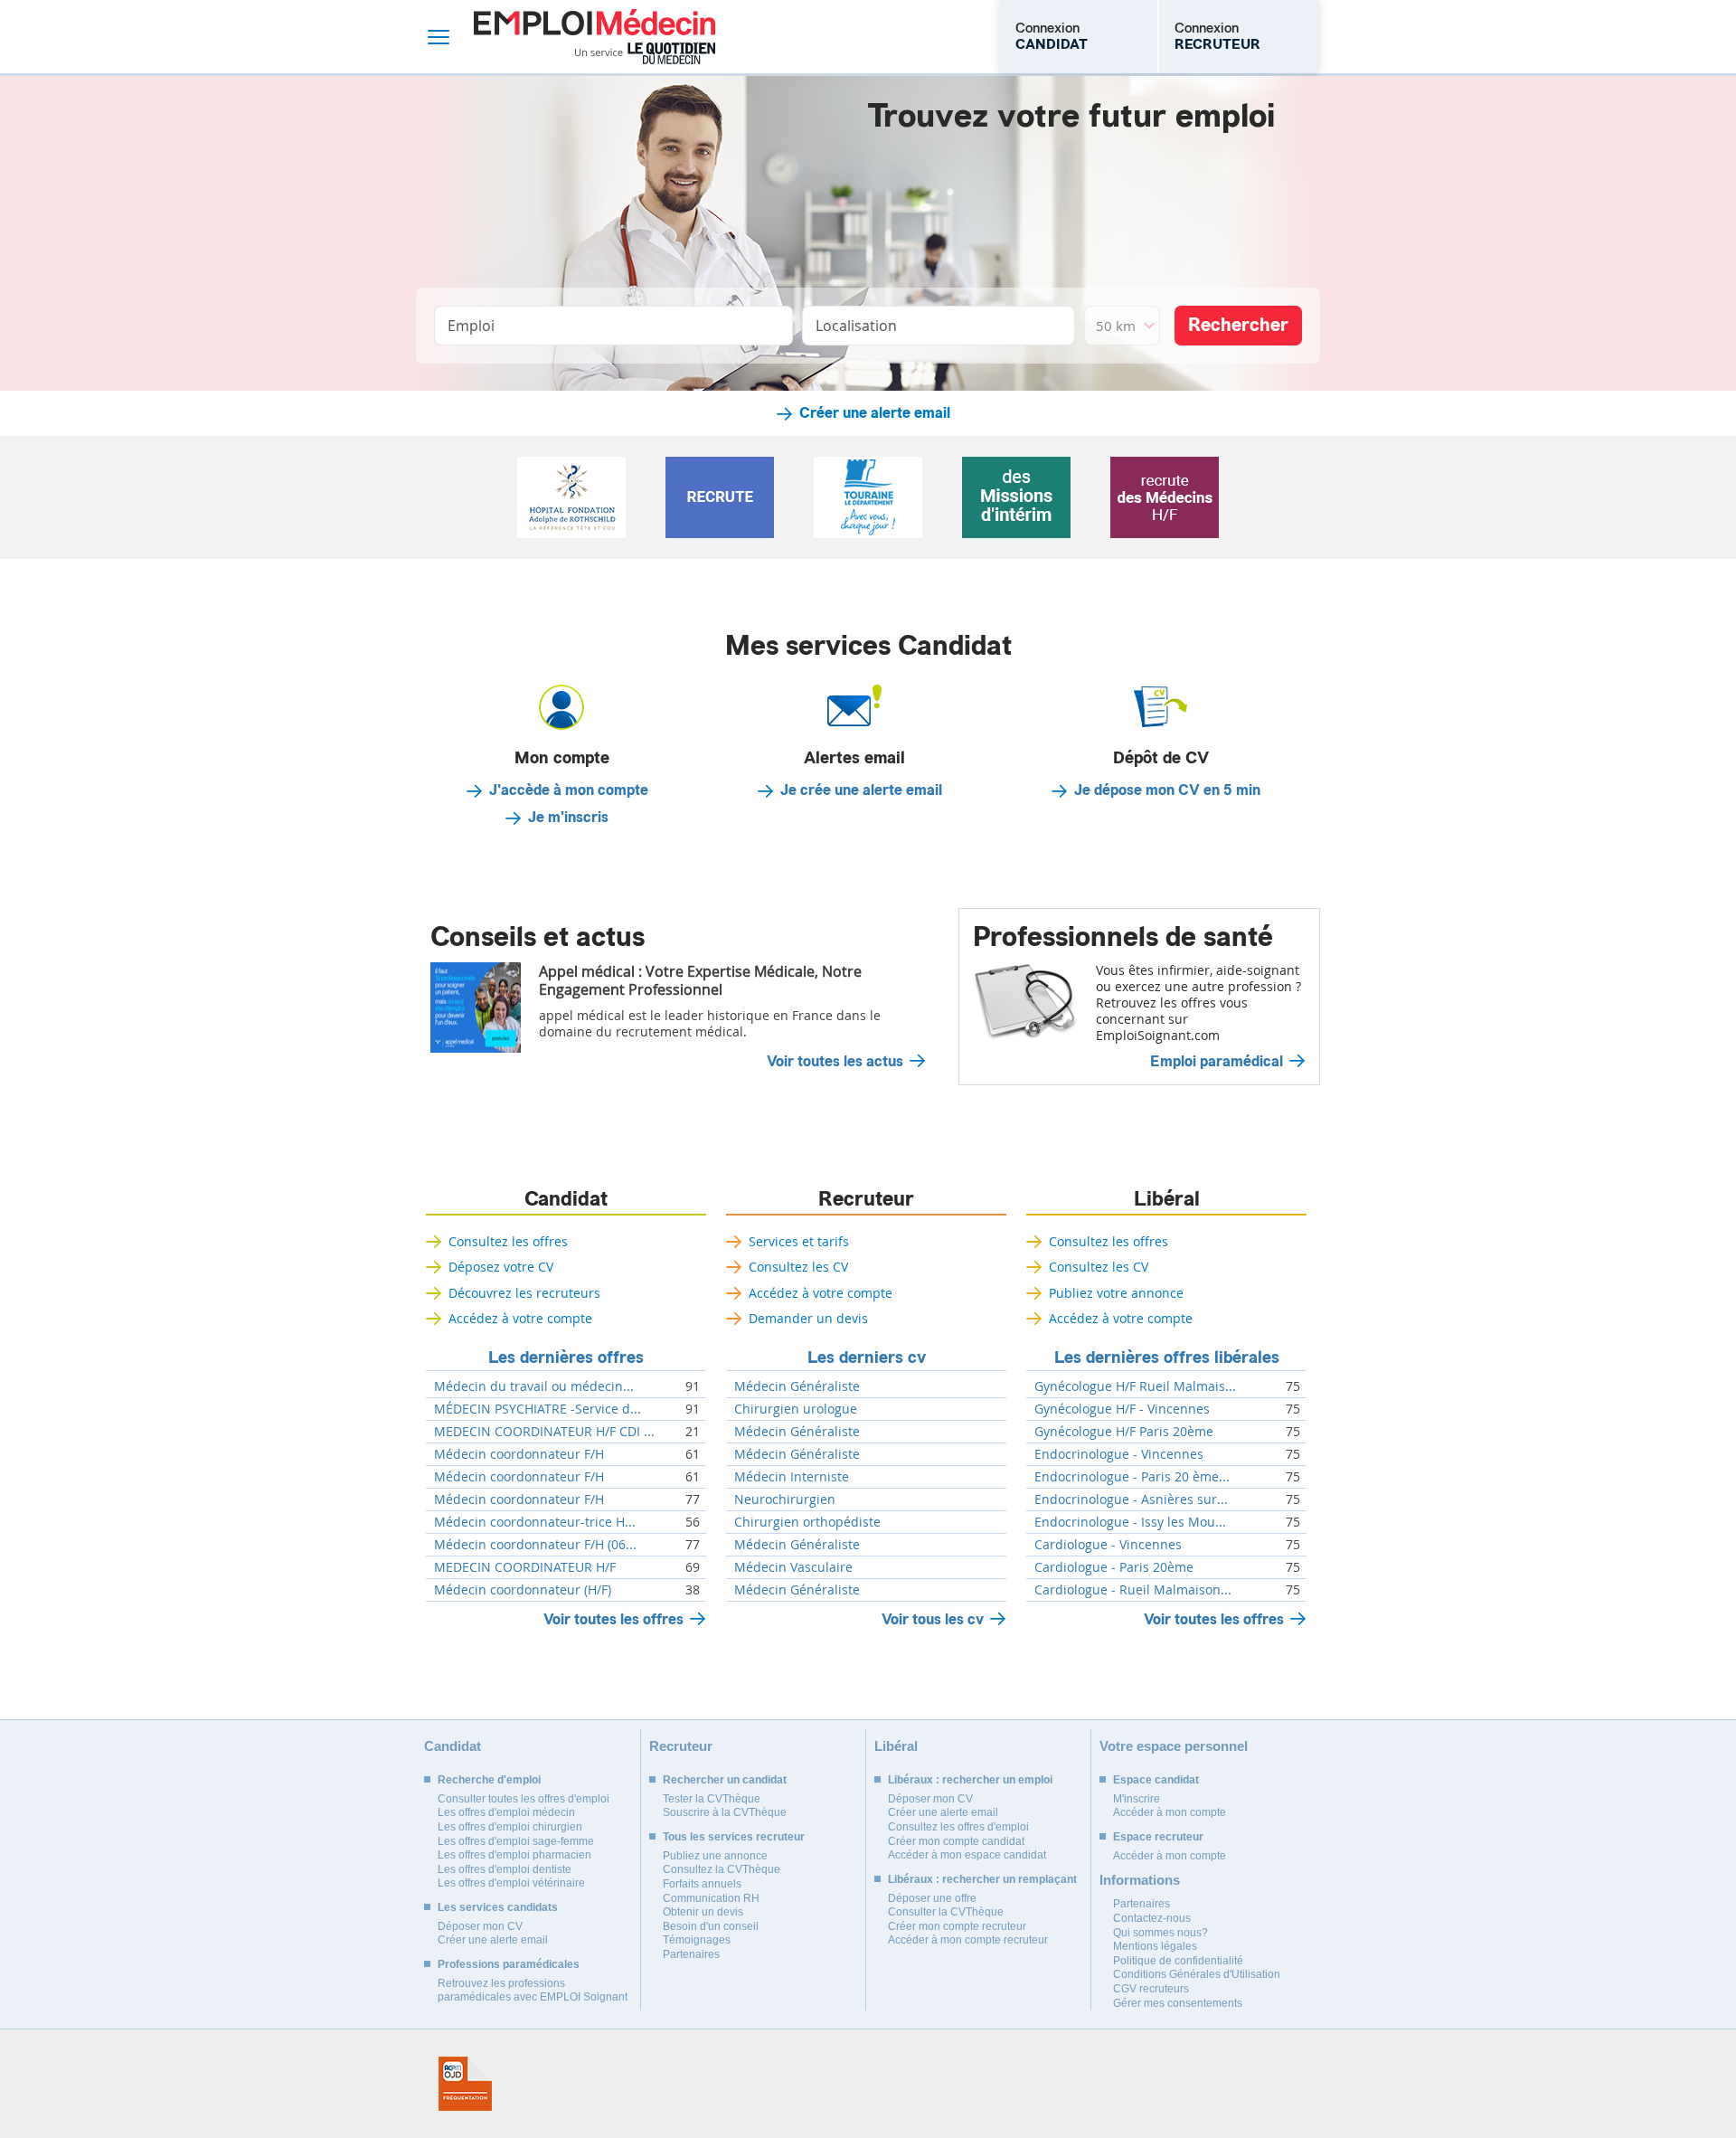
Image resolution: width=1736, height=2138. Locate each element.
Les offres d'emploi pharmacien (514, 1855)
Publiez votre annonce (1116, 1293)
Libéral (1167, 1199)
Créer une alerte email (875, 413)
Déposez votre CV (501, 1267)
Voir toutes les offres (613, 1619)
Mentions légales (1155, 1946)
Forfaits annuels (702, 1884)
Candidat (566, 1199)
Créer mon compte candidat (956, 1841)
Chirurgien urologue (796, 1409)
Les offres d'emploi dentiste (505, 1869)
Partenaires (691, 1954)
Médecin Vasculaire (793, 1567)
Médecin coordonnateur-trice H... (535, 1522)
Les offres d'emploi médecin (506, 1812)
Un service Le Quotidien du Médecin (645, 53)
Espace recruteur (1158, 1837)
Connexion (1052, 36)
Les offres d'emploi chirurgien (510, 1827)
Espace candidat (1156, 1780)
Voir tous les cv (933, 1619)
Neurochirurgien (785, 1499)
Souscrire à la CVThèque (725, 1812)
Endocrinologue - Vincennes (1119, 1454)
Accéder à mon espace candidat (967, 1855)
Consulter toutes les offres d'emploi (524, 1799)
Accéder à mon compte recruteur (968, 1940)
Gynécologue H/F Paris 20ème (1124, 1432)
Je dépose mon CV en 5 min (1167, 790)
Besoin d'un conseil (711, 1926)
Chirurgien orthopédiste (807, 1522)
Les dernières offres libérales (1167, 1358)
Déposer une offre (932, 1898)
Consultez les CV (798, 1267)
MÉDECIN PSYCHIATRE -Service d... (538, 1409)
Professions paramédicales (509, 1964)
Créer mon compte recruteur (957, 1926)
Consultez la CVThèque (722, 1869)
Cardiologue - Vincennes (1108, 1545)
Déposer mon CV (480, 1926)
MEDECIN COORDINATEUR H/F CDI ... (544, 1432)
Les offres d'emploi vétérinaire (511, 1883)
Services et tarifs (799, 1241)
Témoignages (697, 1940)
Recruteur (866, 1199)
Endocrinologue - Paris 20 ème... (1132, 1477)
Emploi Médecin (594, 37)
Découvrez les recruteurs (524, 1293)
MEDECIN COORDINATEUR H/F (525, 1567)
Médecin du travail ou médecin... (534, 1386)
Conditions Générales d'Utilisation (1197, 1974)
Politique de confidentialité (1178, 1961)
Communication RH (711, 1898)
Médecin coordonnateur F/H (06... (535, 1545)
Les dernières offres (566, 1358)
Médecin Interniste (792, 1477)
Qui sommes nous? (1160, 1933)
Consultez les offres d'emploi (958, 1827)
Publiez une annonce (715, 1856)
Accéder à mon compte (1170, 1812)
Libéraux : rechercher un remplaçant (982, 1879)
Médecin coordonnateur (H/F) (523, 1590)
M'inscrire (1137, 1799)
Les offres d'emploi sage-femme (516, 1841)
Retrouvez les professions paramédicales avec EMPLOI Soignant (533, 1991)
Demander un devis (808, 1318)
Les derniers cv (867, 1358)
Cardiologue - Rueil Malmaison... (1133, 1590)
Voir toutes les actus (835, 1062)
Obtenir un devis (703, 1912)
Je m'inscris (568, 818)
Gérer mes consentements (1178, 2003)
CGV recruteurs (1151, 1989)
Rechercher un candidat (725, 1780)
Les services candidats (498, 1907)
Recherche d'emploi (489, 1780)
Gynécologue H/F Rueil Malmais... (1135, 1386)
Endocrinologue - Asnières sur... (1131, 1499)
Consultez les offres (508, 1241)
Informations (1140, 1880)
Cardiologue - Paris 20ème (1114, 1567)
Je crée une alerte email (861, 790)
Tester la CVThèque (712, 1799)
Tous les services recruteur (734, 1837)
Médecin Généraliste (797, 1386)
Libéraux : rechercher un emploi (970, 1780)
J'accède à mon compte (569, 790)
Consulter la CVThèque (946, 1912)
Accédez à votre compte (520, 1318)
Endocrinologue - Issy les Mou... (1130, 1522)
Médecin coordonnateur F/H (519, 1454)
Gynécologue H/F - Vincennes (1122, 1409)
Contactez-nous (1152, 1918)
